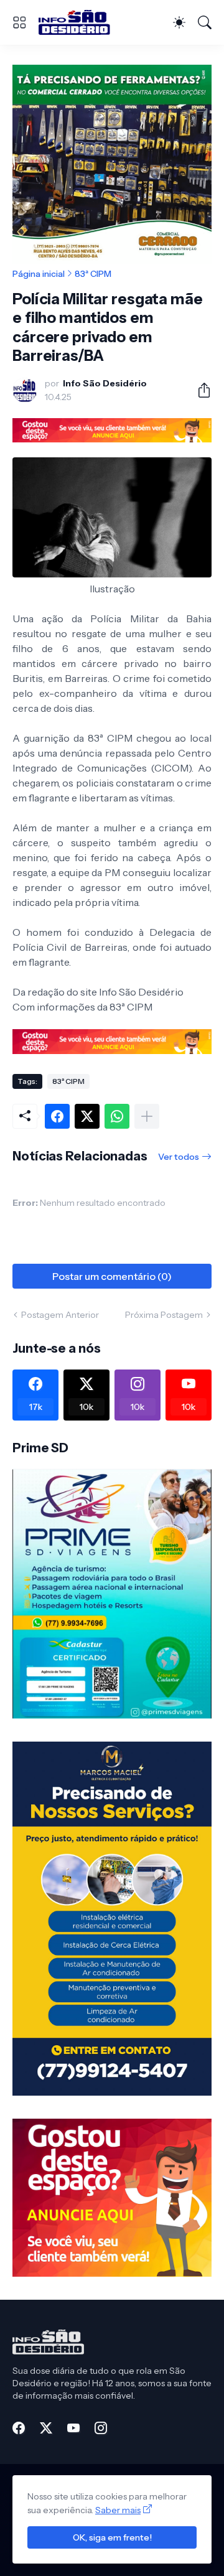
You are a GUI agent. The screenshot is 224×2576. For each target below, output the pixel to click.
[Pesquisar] (205, 22)
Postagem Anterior (60, 1315)
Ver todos (179, 1157)
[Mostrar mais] (147, 1116)
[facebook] (19, 2428)
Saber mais (118, 2510)
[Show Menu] (19, 22)
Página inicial (39, 274)
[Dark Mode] (179, 22)
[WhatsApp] (117, 1116)
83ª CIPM (93, 274)
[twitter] (46, 2428)
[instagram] (101, 2428)
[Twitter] (87, 1116)
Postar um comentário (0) (112, 1276)
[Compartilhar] (199, 390)
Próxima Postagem (164, 1315)
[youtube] (73, 2428)
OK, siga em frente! (112, 2537)
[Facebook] (57, 1116)
